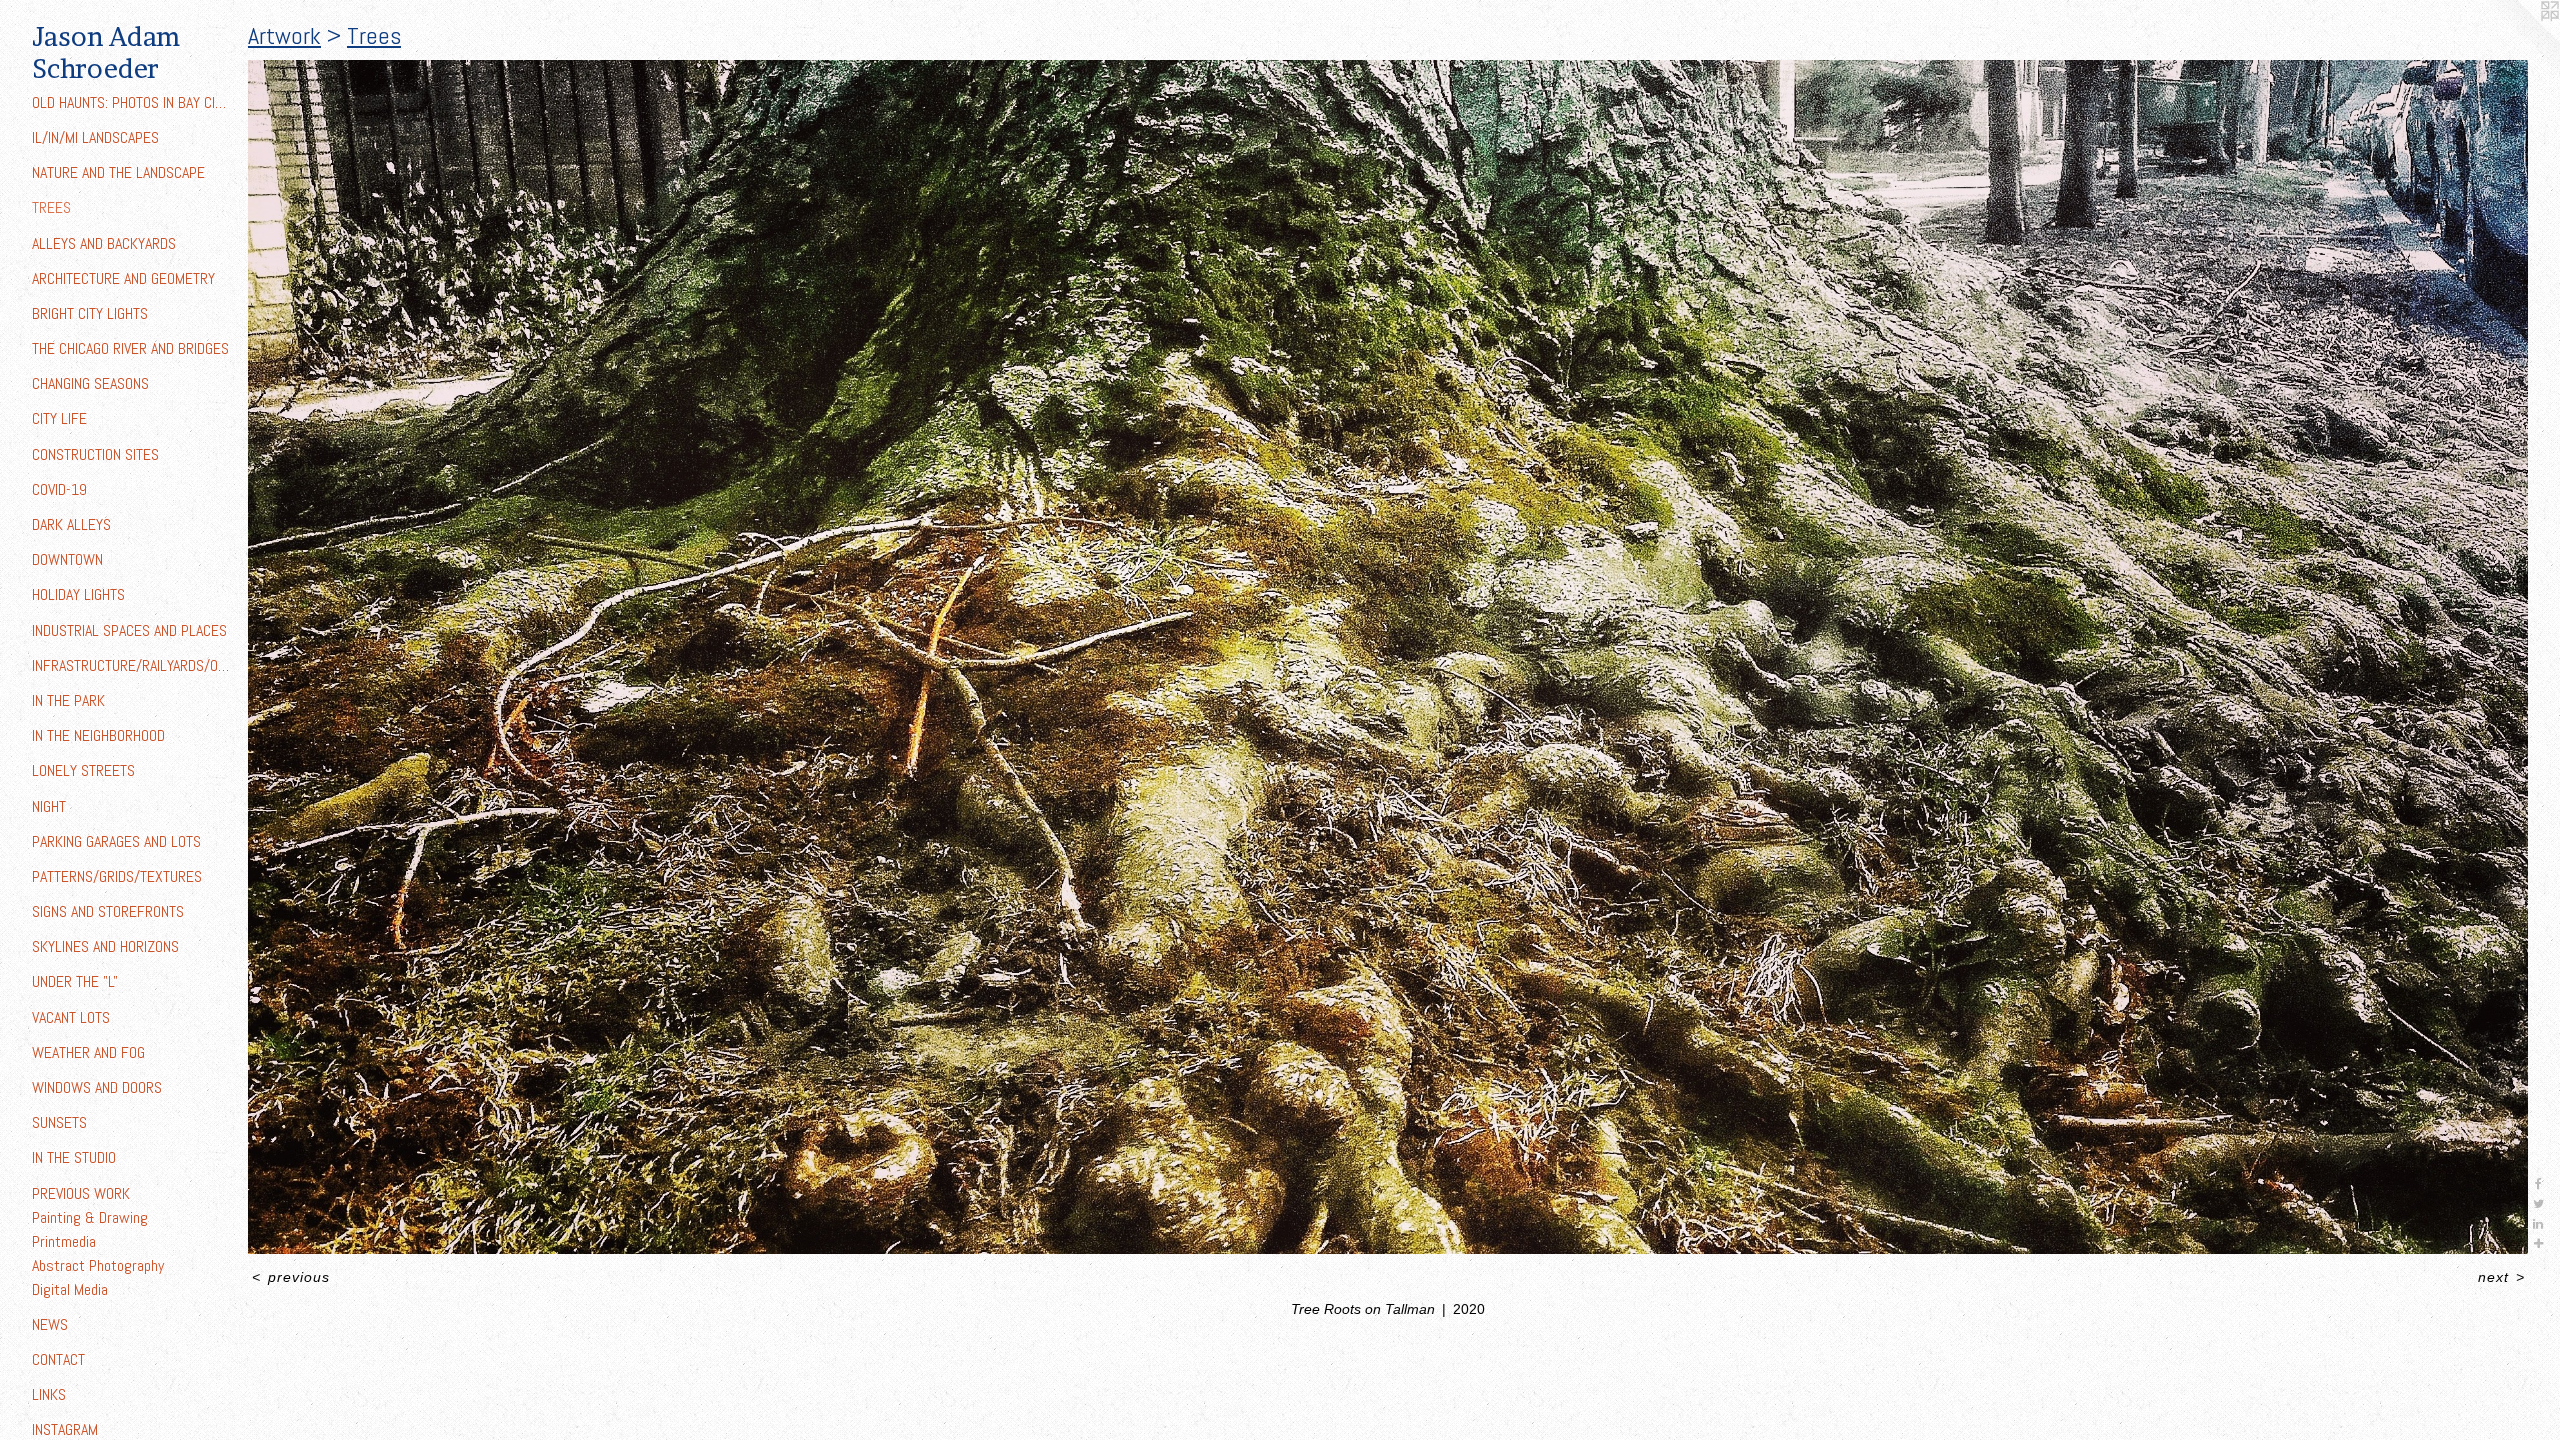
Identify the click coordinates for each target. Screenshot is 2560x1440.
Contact (58, 1359)
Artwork (284, 35)
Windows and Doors (97, 1087)
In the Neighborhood (98, 735)
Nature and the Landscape (118, 172)
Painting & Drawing (90, 1217)
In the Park (68, 700)
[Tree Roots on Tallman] (1388, 657)
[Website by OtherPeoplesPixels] (2520, 40)
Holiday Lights (78, 594)
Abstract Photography (98, 1265)
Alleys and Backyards (104, 243)
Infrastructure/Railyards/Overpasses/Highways (132, 665)
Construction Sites (95, 454)
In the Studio (74, 1157)
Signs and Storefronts (108, 911)
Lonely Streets (83, 770)
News (50, 1324)
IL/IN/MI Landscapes (95, 137)
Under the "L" (75, 981)
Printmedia (64, 1241)
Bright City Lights (90, 313)
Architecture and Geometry (123, 278)
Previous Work (81, 1193)
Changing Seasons (90, 383)
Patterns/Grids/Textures (117, 876)
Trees (51, 207)
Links (49, 1394)
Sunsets (59, 1122)
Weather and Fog (88, 1052)
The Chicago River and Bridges (130, 348)
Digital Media (70, 1289)
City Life (59, 418)
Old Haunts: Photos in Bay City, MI (132, 102)
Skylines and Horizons (105, 946)
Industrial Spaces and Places (129, 630)
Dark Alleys (71, 524)
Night (49, 806)
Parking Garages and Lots (116, 841)
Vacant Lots (71, 1017)
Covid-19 (59, 489)
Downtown (67, 559)
